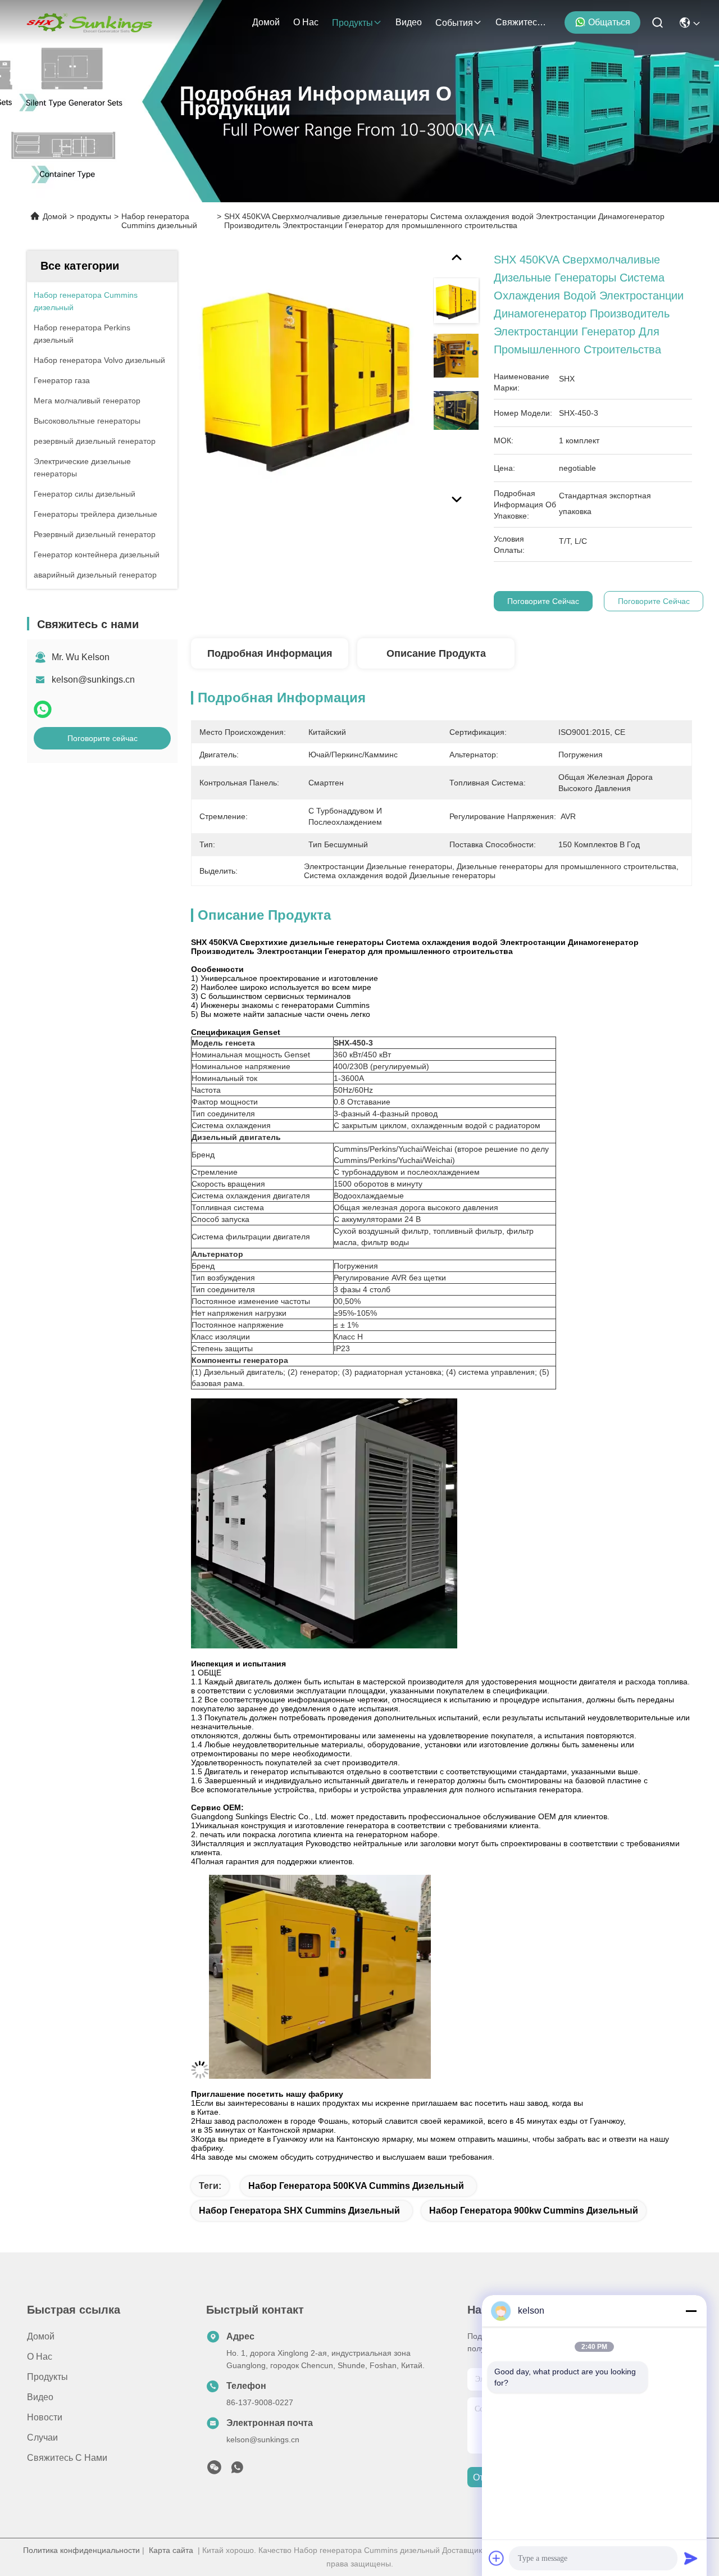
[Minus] (691, 2311)
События (454, 23)
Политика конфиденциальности (81, 2550)
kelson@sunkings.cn (93, 680)
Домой (266, 22)
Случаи (42, 2438)
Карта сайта (171, 2550)
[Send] (691, 2558)
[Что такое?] (43, 709)
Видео (409, 22)
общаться (609, 22)
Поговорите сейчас (103, 738)
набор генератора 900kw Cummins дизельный (534, 2211)
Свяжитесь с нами (522, 22)
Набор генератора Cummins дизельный (159, 221)
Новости (45, 2417)
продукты (352, 23)
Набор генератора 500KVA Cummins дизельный (356, 2186)
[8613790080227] (237, 2470)
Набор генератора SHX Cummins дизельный (299, 2211)
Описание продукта (436, 653)
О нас (306, 22)
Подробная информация (270, 653)
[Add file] (497, 2558)
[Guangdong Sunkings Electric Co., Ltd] (89, 22)
